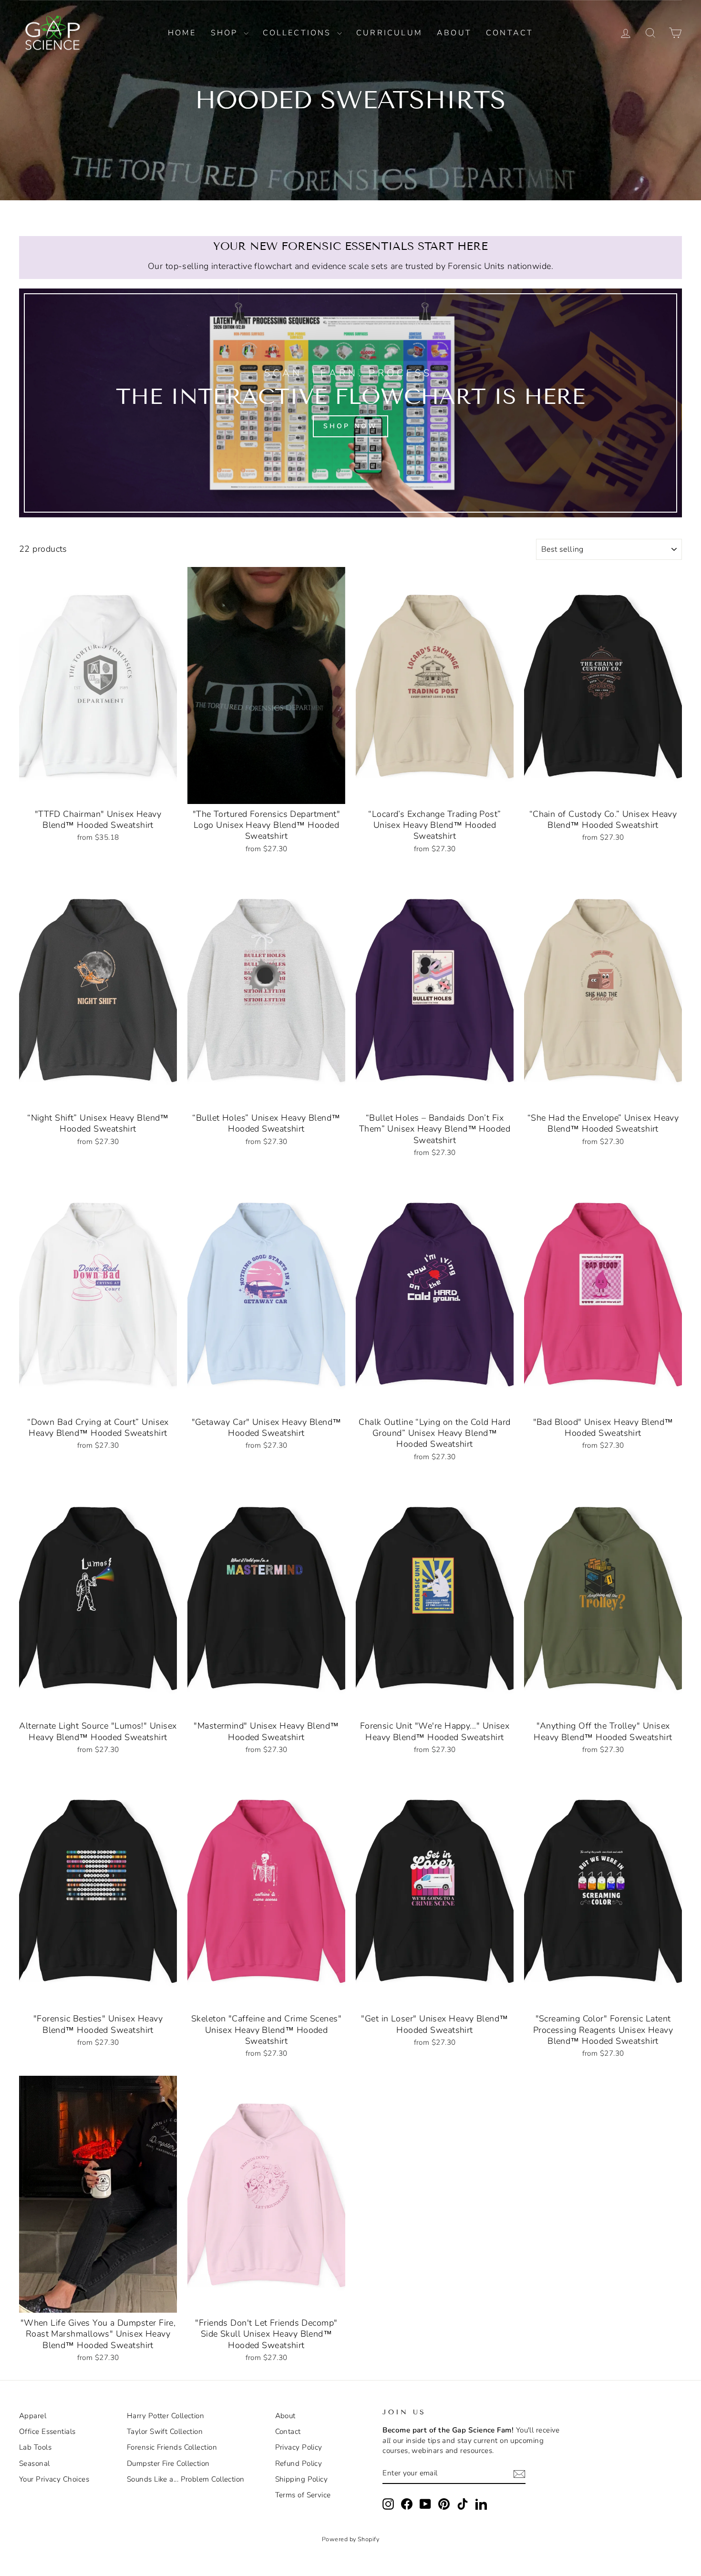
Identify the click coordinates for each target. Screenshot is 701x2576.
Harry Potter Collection (165, 2416)
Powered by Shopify (350, 2539)
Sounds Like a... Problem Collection (186, 2479)
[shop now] (350, 403)
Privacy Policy (299, 2447)
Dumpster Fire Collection (168, 2463)
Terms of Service (303, 2495)
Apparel (33, 2416)
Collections (299, 33)
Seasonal (35, 2463)
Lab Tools (35, 2447)
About (454, 33)
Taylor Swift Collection (165, 2432)
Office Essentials (47, 2432)
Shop (226, 33)
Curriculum (389, 33)
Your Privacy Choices (54, 2479)
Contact (510, 33)
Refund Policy (299, 2463)
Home (182, 33)
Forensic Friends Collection (172, 2447)
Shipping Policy (302, 2479)
